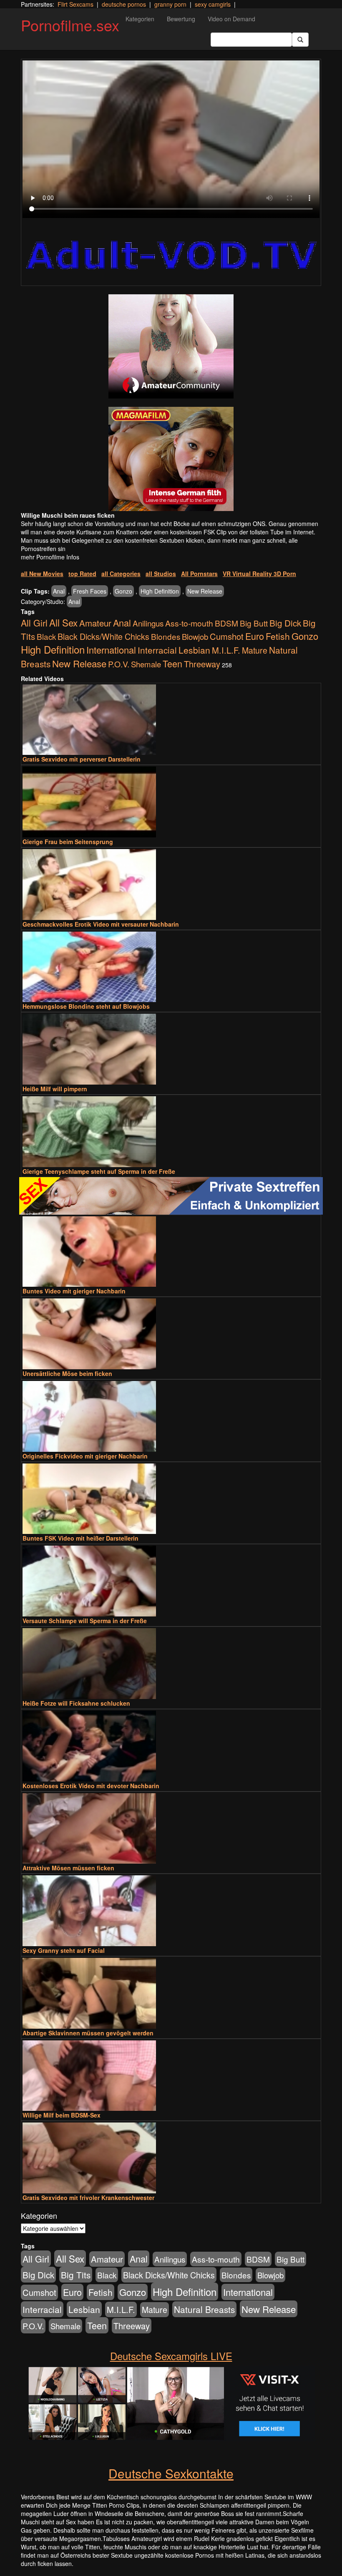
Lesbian (194, 650)
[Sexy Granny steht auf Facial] (171, 1911)
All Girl (34, 623)
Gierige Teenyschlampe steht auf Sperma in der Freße (99, 1171)
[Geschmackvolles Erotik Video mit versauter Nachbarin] (171, 885)
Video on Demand (231, 19)
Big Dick (285, 623)
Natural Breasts (204, 2309)
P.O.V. (119, 664)
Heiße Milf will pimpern (55, 1089)
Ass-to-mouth (189, 623)
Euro (255, 636)
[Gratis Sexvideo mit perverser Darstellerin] (171, 720)
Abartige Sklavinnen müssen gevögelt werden (88, 2033)
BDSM (226, 623)
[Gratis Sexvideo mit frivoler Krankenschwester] (171, 2158)
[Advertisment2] (171, 459)
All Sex (63, 622)
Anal (59, 591)
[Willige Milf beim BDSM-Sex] (171, 2076)
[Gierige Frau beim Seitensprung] (171, 802)
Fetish (278, 636)
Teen (172, 663)
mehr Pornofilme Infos (50, 557)
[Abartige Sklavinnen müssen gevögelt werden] (171, 1993)
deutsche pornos (124, 4)
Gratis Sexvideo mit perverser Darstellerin (82, 759)
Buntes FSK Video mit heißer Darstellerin (80, 1538)
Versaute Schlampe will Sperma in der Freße (85, 1621)
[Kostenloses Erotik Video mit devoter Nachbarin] (171, 1746)
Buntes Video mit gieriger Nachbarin (74, 1291)
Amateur (95, 623)
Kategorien (140, 19)
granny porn (170, 4)
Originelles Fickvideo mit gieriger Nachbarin (85, 1456)
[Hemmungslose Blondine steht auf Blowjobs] (171, 967)
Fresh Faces (90, 591)
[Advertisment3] (171, 1196)
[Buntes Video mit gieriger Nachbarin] (171, 1252)
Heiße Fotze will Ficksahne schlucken (76, 1703)
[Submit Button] (300, 40)
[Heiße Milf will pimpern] (171, 1049)
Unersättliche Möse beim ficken (67, 1373)
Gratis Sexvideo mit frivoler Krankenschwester (88, 2198)
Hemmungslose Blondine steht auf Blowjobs (86, 1006)
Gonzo (123, 591)
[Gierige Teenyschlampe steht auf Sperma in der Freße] (171, 1132)
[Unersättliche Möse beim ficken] (171, 1334)
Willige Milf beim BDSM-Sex (62, 2115)
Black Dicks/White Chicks (103, 636)
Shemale (146, 664)
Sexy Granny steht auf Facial (64, 1950)
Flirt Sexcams (75, 4)
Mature (255, 650)
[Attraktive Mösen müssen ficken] (171, 1829)
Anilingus (148, 623)
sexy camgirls (213, 4)
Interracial (157, 650)
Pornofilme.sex (70, 25)
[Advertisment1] (171, 346)
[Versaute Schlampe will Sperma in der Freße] (171, 1581)
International (111, 650)
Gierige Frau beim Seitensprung (68, 842)
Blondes (166, 636)
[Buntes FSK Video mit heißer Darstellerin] (171, 1499)
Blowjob (195, 636)
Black (46, 636)
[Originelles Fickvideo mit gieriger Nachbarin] (171, 1416)
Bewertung (181, 19)
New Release (205, 591)
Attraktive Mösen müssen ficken (68, 1868)
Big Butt (254, 623)
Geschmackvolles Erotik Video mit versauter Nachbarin (101, 924)
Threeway (202, 664)
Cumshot (227, 636)
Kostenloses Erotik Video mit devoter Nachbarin (91, 1786)
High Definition (160, 591)
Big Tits (76, 2275)
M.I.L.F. (226, 650)
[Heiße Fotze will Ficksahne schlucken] (171, 1664)
